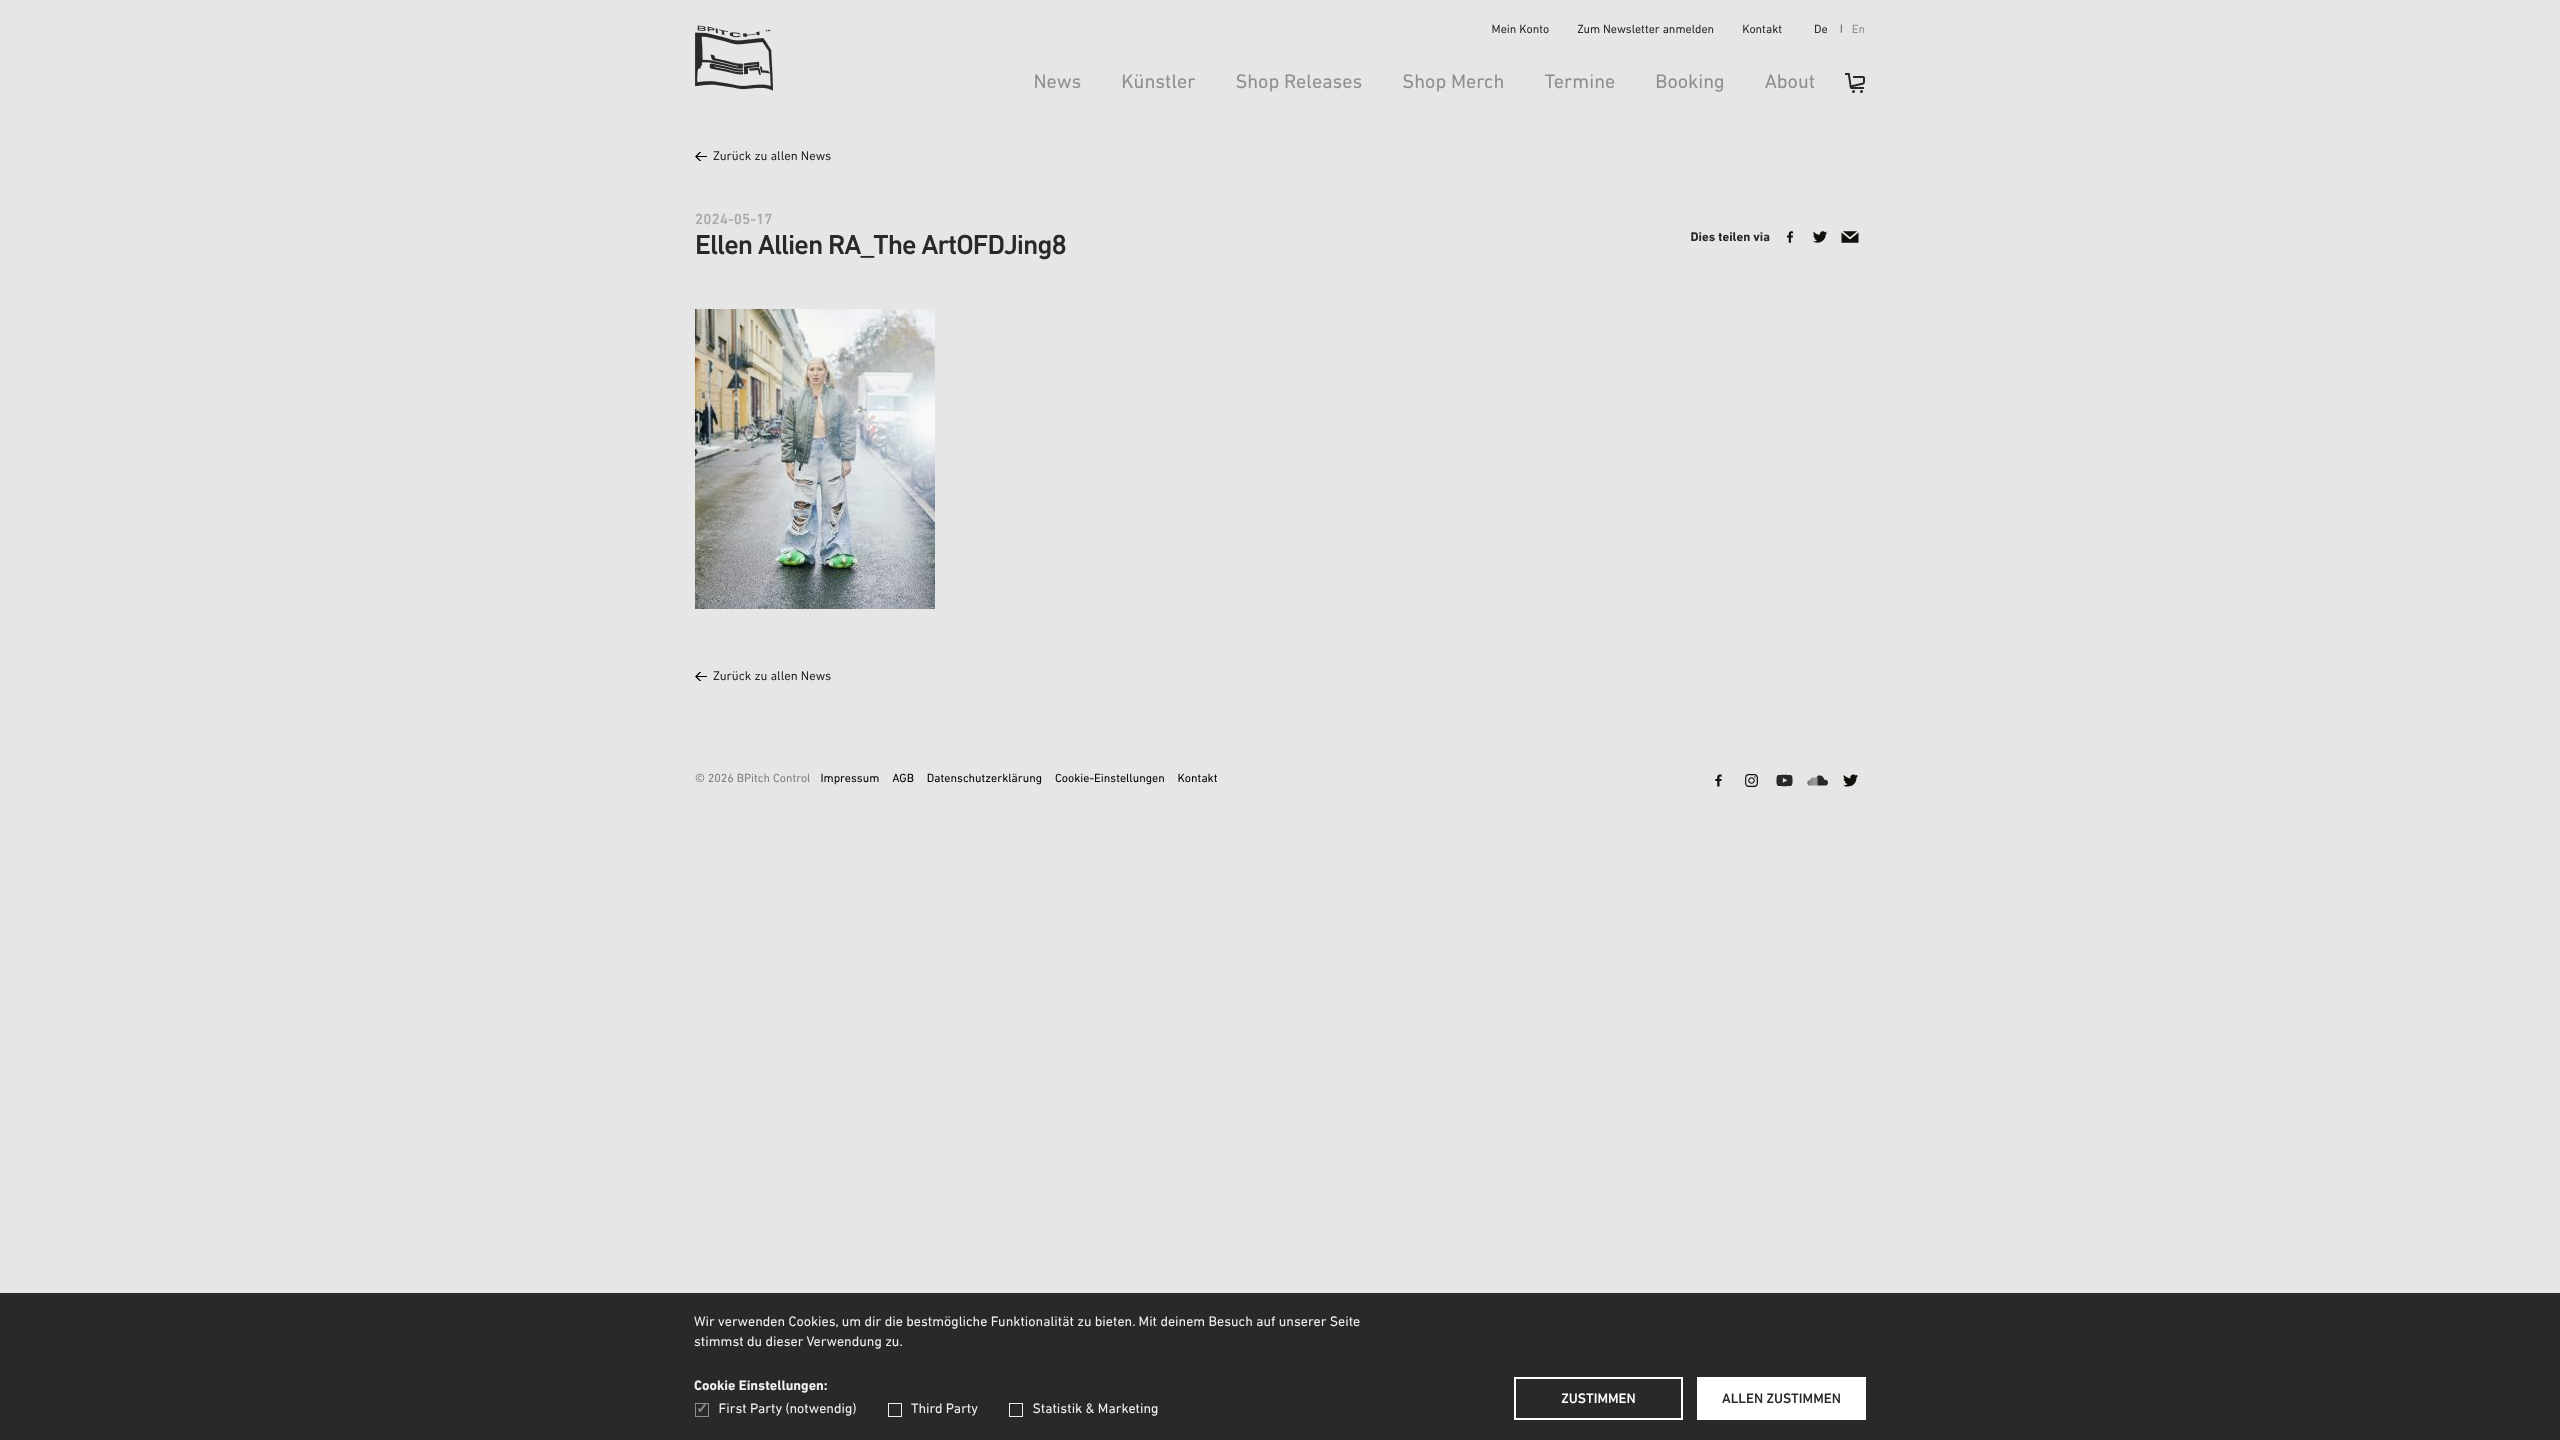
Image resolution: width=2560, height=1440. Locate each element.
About (1790, 83)
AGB (903, 780)
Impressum (849, 780)
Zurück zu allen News (772, 157)
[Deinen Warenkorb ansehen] (1845, 89)
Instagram (1751, 782)
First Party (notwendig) (787, 1409)
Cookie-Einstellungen (1110, 780)
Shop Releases (1298, 83)
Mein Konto (1521, 31)
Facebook (1718, 782)
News (1057, 83)
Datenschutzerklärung (984, 780)
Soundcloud (1817, 782)
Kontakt (1762, 31)
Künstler (1158, 83)
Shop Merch (1453, 83)
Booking (1689, 83)
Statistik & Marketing (1095, 1409)
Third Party (944, 1409)
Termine (1579, 83)
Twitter (1850, 782)
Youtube (1784, 782)
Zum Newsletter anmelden (1645, 31)
